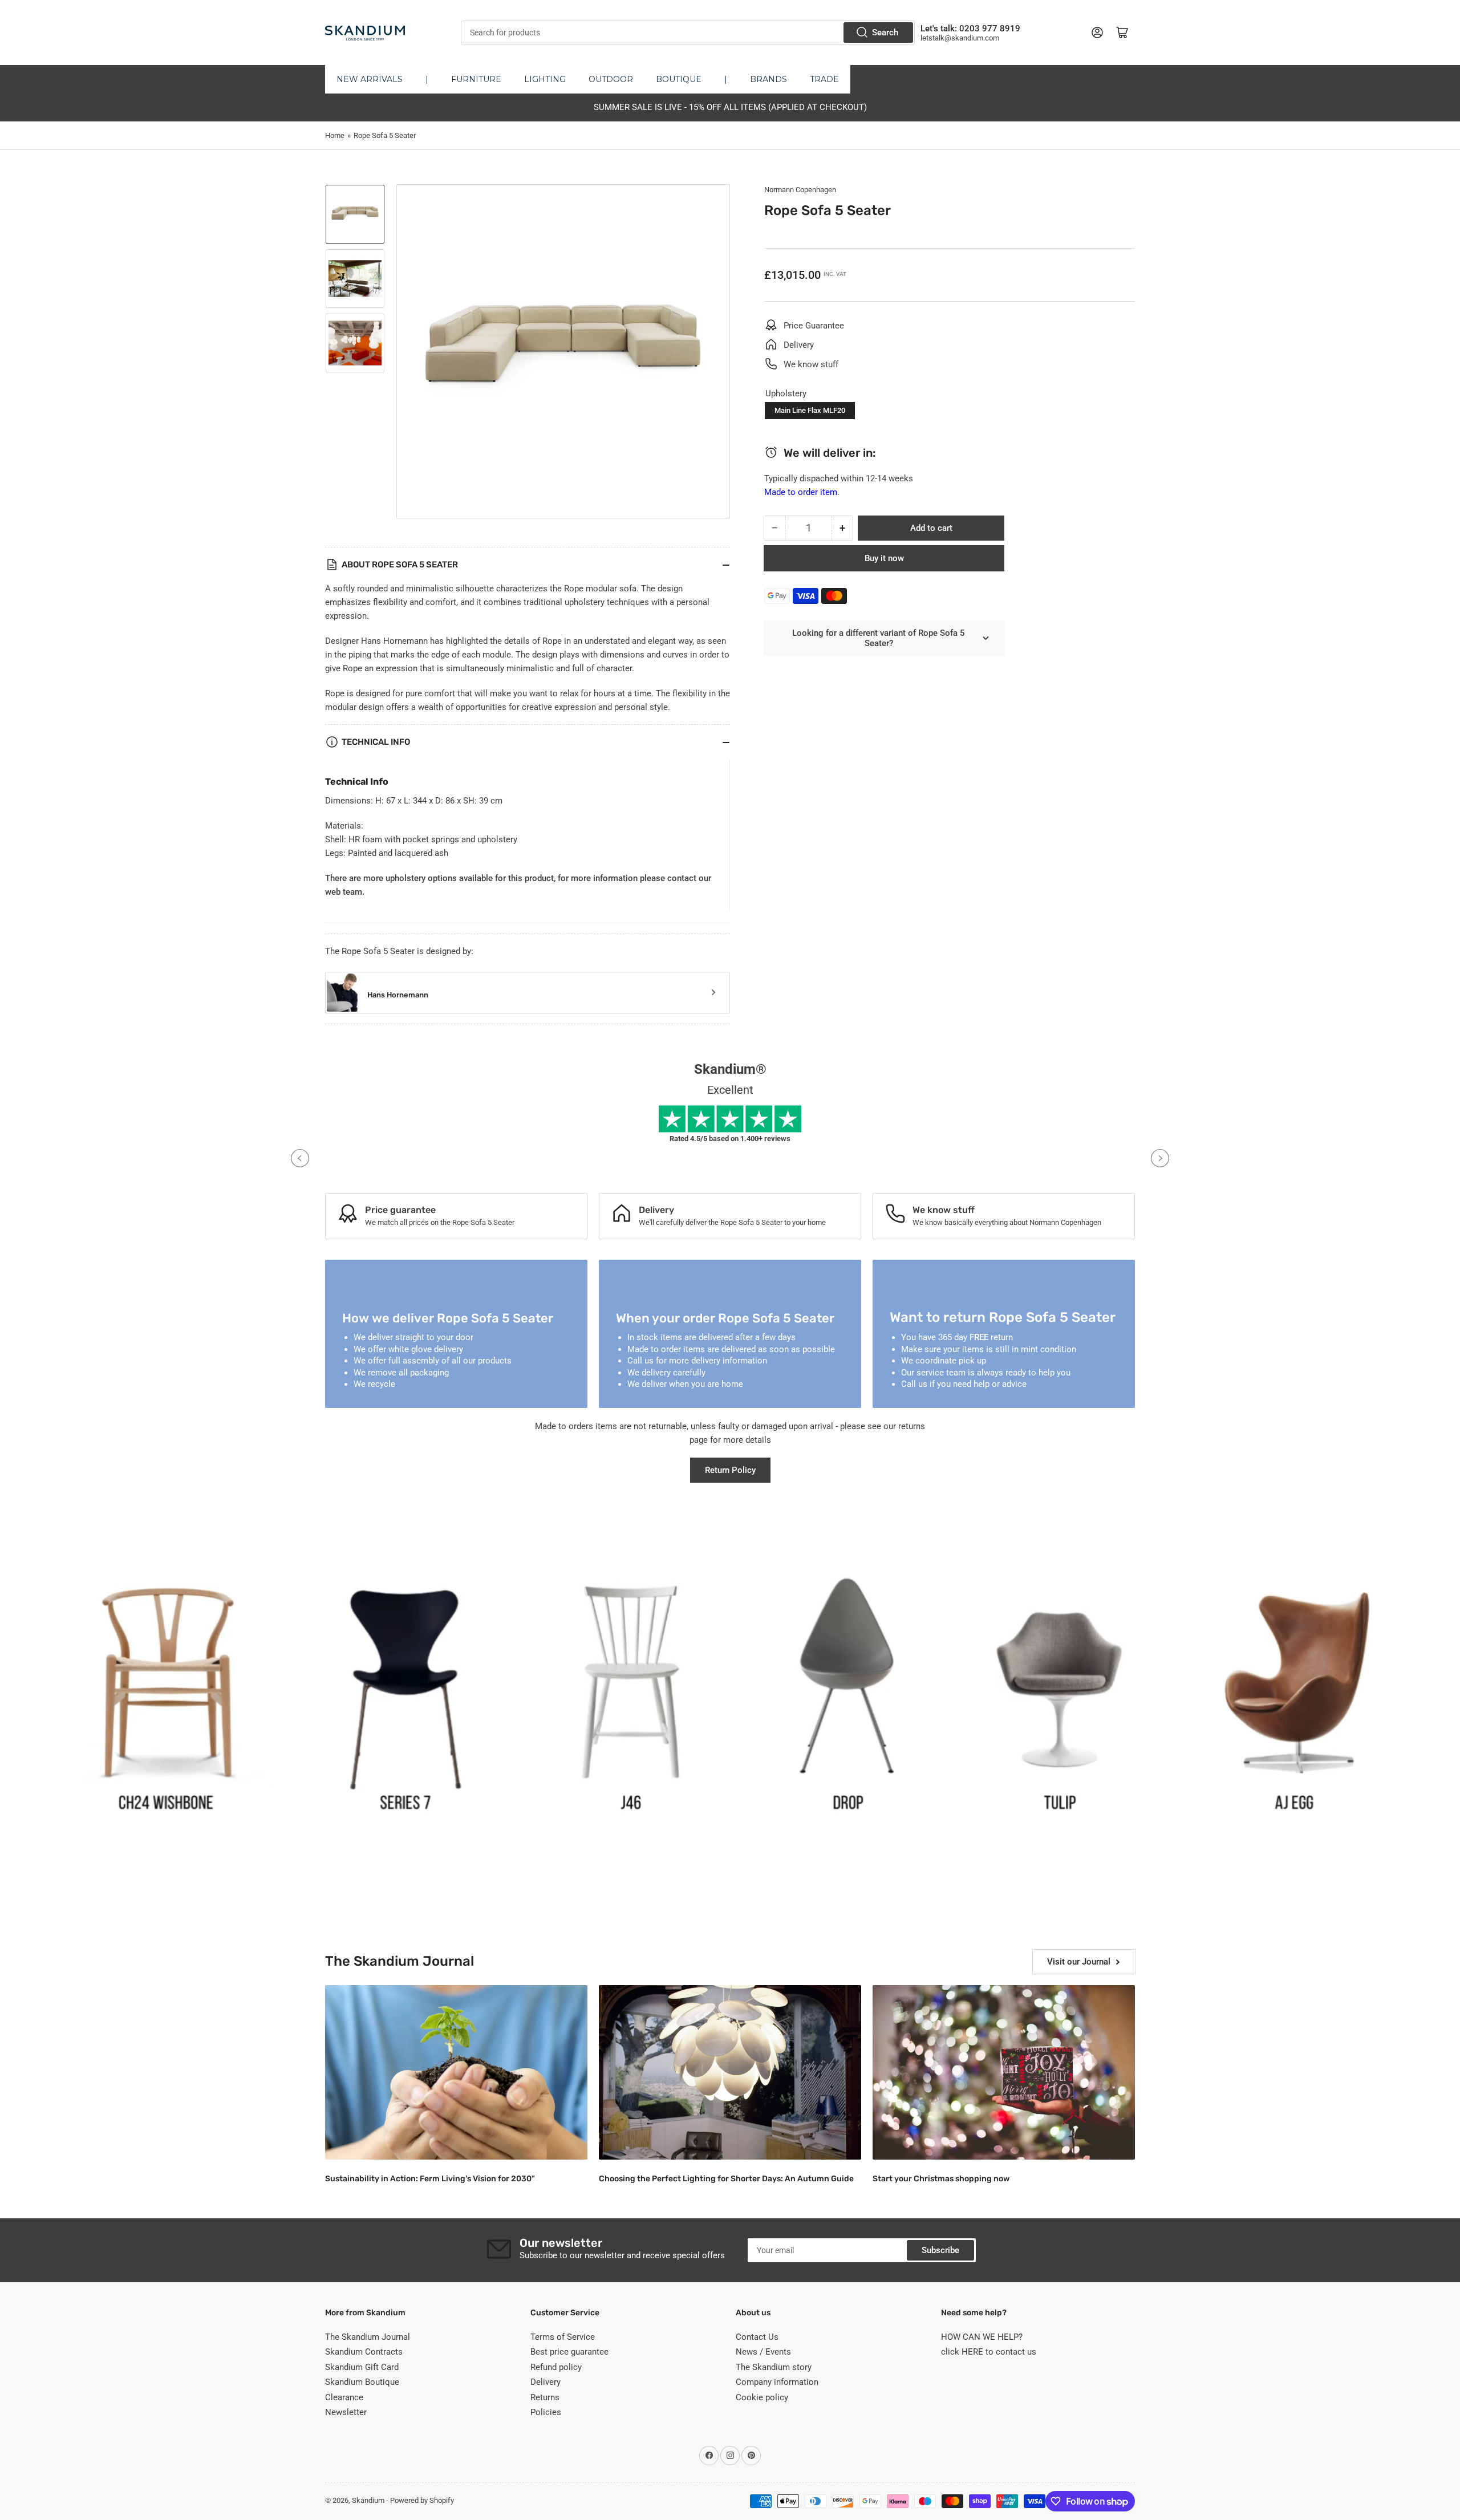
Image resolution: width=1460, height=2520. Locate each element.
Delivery (546, 2382)
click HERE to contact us (989, 2352)
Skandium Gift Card (362, 2367)
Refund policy (556, 2367)
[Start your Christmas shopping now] (1004, 2073)
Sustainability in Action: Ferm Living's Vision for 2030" (430, 2179)
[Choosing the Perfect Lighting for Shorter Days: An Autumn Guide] (730, 2073)
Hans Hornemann (398, 995)
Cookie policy (762, 2397)
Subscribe (940, 2250)
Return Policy (730, 1470)
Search (885, 33)
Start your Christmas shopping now (941, 2179)
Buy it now (884, 558)
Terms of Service (563, 2337)
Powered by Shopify (422, 2500)
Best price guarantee (569, 2352)
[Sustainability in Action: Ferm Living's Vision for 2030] (456, 2073)
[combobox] (688, 33)
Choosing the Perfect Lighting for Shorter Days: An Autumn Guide (726, 2179)
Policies (546, 2412)
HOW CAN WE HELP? (982, 2337)
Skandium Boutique (362, 2382)
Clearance (344, 2397)
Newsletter (346, 2412)
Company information (777, 2382)
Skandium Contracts (364, 2352)
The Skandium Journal (368, 2337)
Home (335, 135)
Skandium (368, 2500)
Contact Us (757, 2337)
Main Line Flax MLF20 (810, 410)
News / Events (763, 2352)
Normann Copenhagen (800, 190)
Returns (545, 2397)
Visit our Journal (1079, 1962)
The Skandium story (774, 2367)
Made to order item (801, 492)
